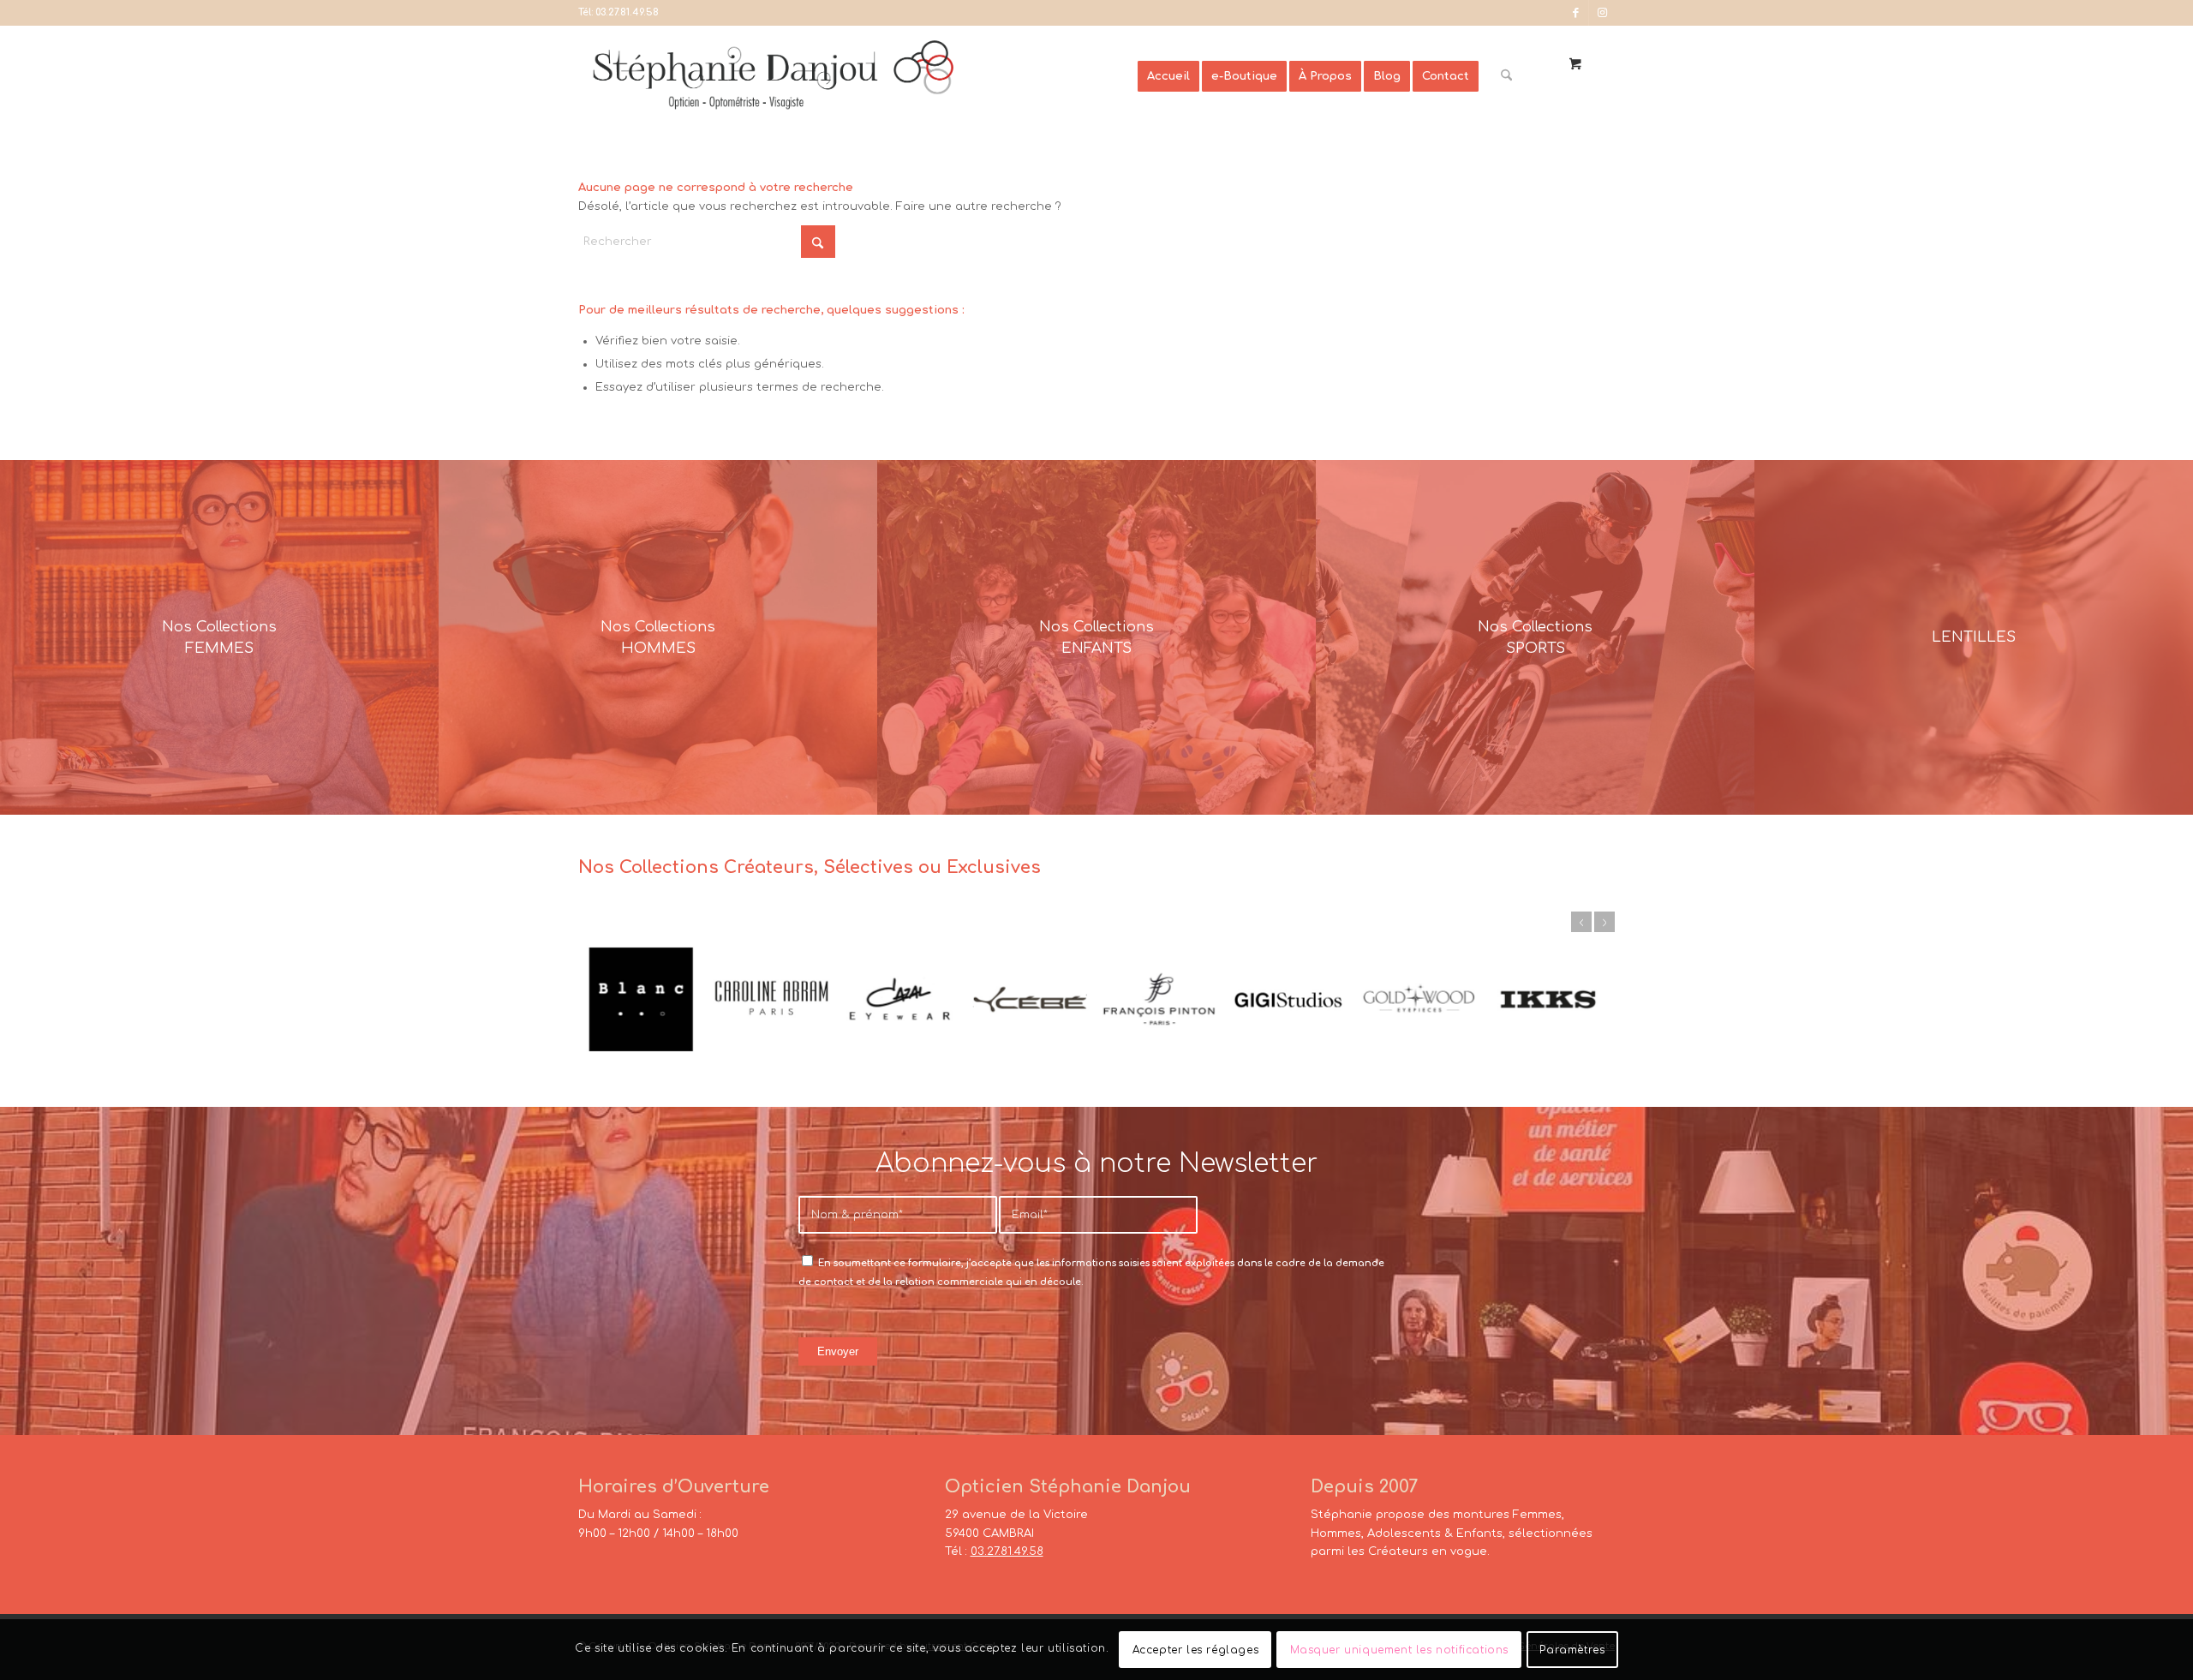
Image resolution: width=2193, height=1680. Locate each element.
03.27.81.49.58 (627, 12)
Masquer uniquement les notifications (1400, 1650)
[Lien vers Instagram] (1602, 13)
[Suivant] (1604, 922)
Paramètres (1572, 1650)
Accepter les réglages (1196, 1650)
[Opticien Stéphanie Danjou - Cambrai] (858, 76)
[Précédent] (1581, 922)
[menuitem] (1168, 76)
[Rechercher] (1506, 76)
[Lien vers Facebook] (1576, 13)
